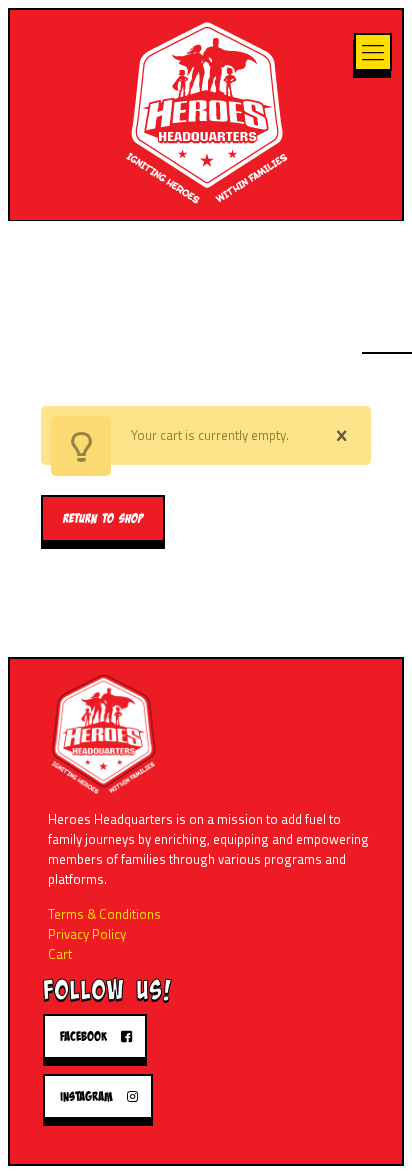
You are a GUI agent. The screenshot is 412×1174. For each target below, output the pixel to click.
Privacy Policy (87, 934)
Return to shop (103, 518)
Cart (60, 954)
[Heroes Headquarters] (206, 110)
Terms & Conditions (104, 914)
